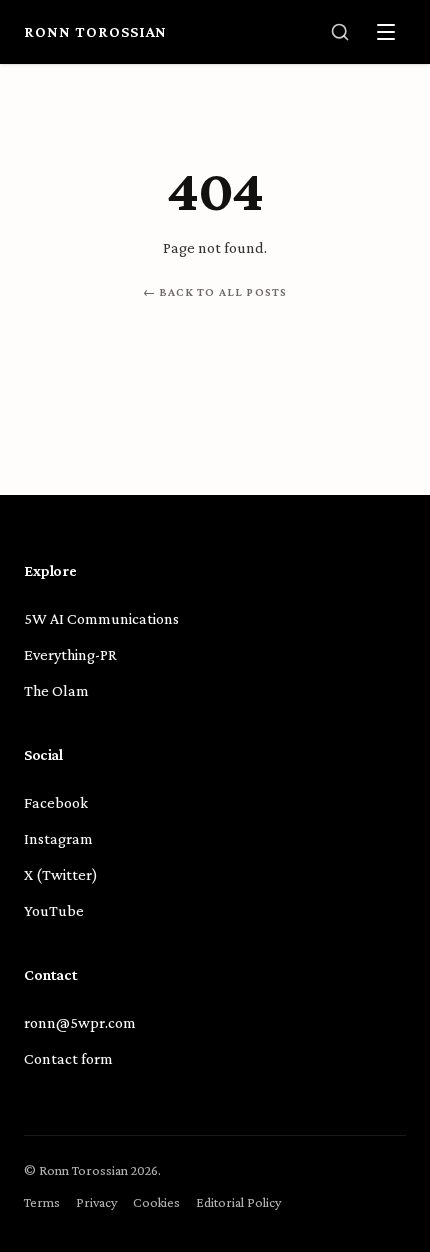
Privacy (96, 1202)
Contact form (68, 1058)
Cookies (156, 1202)
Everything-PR (70, 654)
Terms (42, 1202)
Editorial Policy (238, 1202)
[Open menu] (386, 32)
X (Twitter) (61, 874)
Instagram (58, 838)
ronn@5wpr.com (80, 1022)
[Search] (340, 32)
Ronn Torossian (95, 31)
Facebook (56, 802)
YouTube (54, 910)
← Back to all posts (215, 292)
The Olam (56, 690)
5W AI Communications (101, 618)
